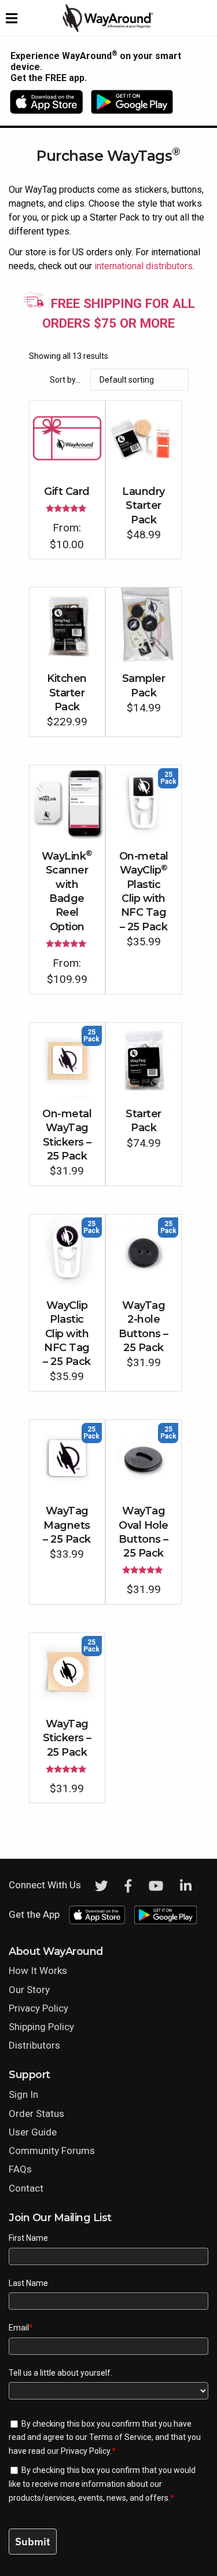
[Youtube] (156, 1886)
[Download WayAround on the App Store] (50, 102)
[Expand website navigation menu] (12, 18)
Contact (26, 2188)
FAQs (20, 2169)
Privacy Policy (38, 2008)
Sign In (23, 2094)
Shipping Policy (41, 2027)
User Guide (33, 2132)
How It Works (38, 1970)
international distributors (144, 266)
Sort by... (65, 380)
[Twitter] (102, 1886)
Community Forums (52, 2151)
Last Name (28, 2283)
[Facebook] (128, 1886)
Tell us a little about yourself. (60, 2373)
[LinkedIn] (186, 1886)
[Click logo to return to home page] (109, 30)
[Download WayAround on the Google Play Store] (132, 102)
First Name (28, 2238)
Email (21, 2328)
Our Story (29, 1990)
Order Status (36, 2113)
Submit (33, 2542)
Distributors (34, 2045)
